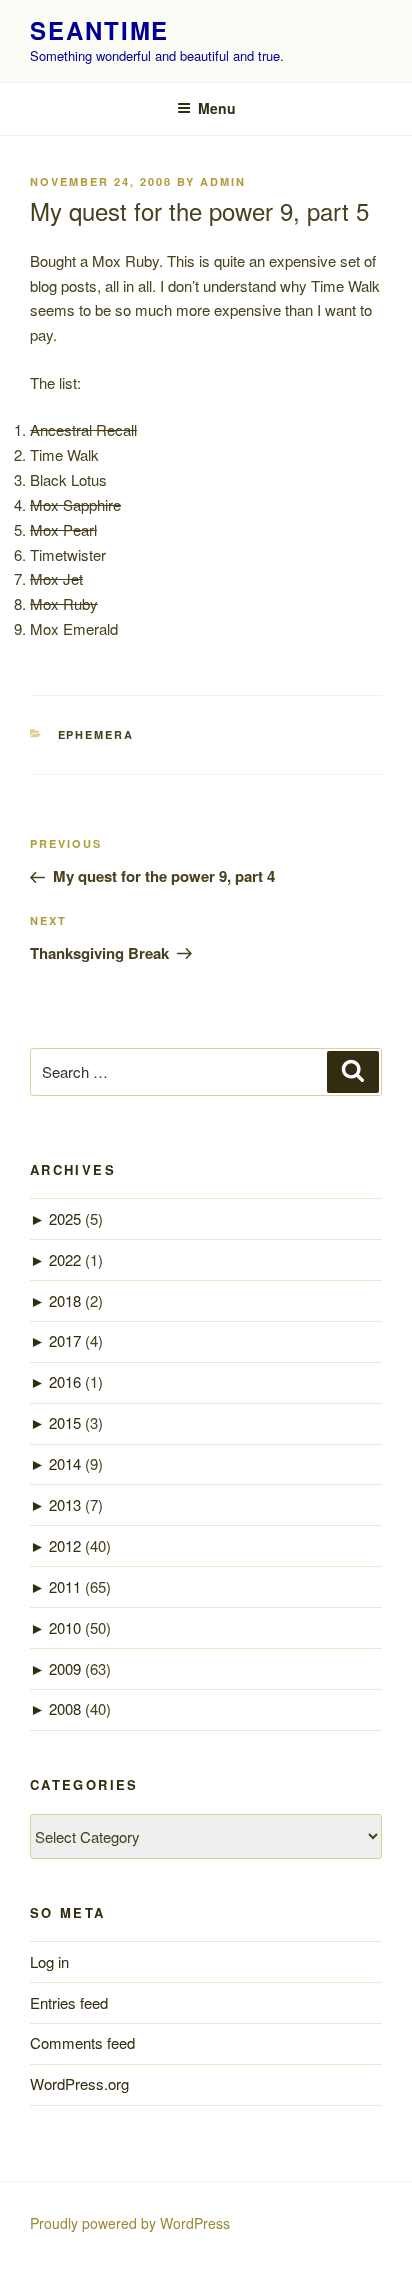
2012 (65, 1545)
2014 (65, 1463)
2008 (65, 1708)
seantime (99, 30)
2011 (65, 1586)
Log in (49, 1961)
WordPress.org (79, 2083)
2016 (65, 1381)
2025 (65, 1218)
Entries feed (69, 2002)
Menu (217, 108)
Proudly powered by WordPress (130, 2223)
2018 (65, 1300)
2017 (65, 1340)
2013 (65, 1504)
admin (223, 181)
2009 (65, 1668)
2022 (65, 1259)
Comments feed (82, 2042)
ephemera (96, 734)
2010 (65, 1627)
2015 (65, 1422)
